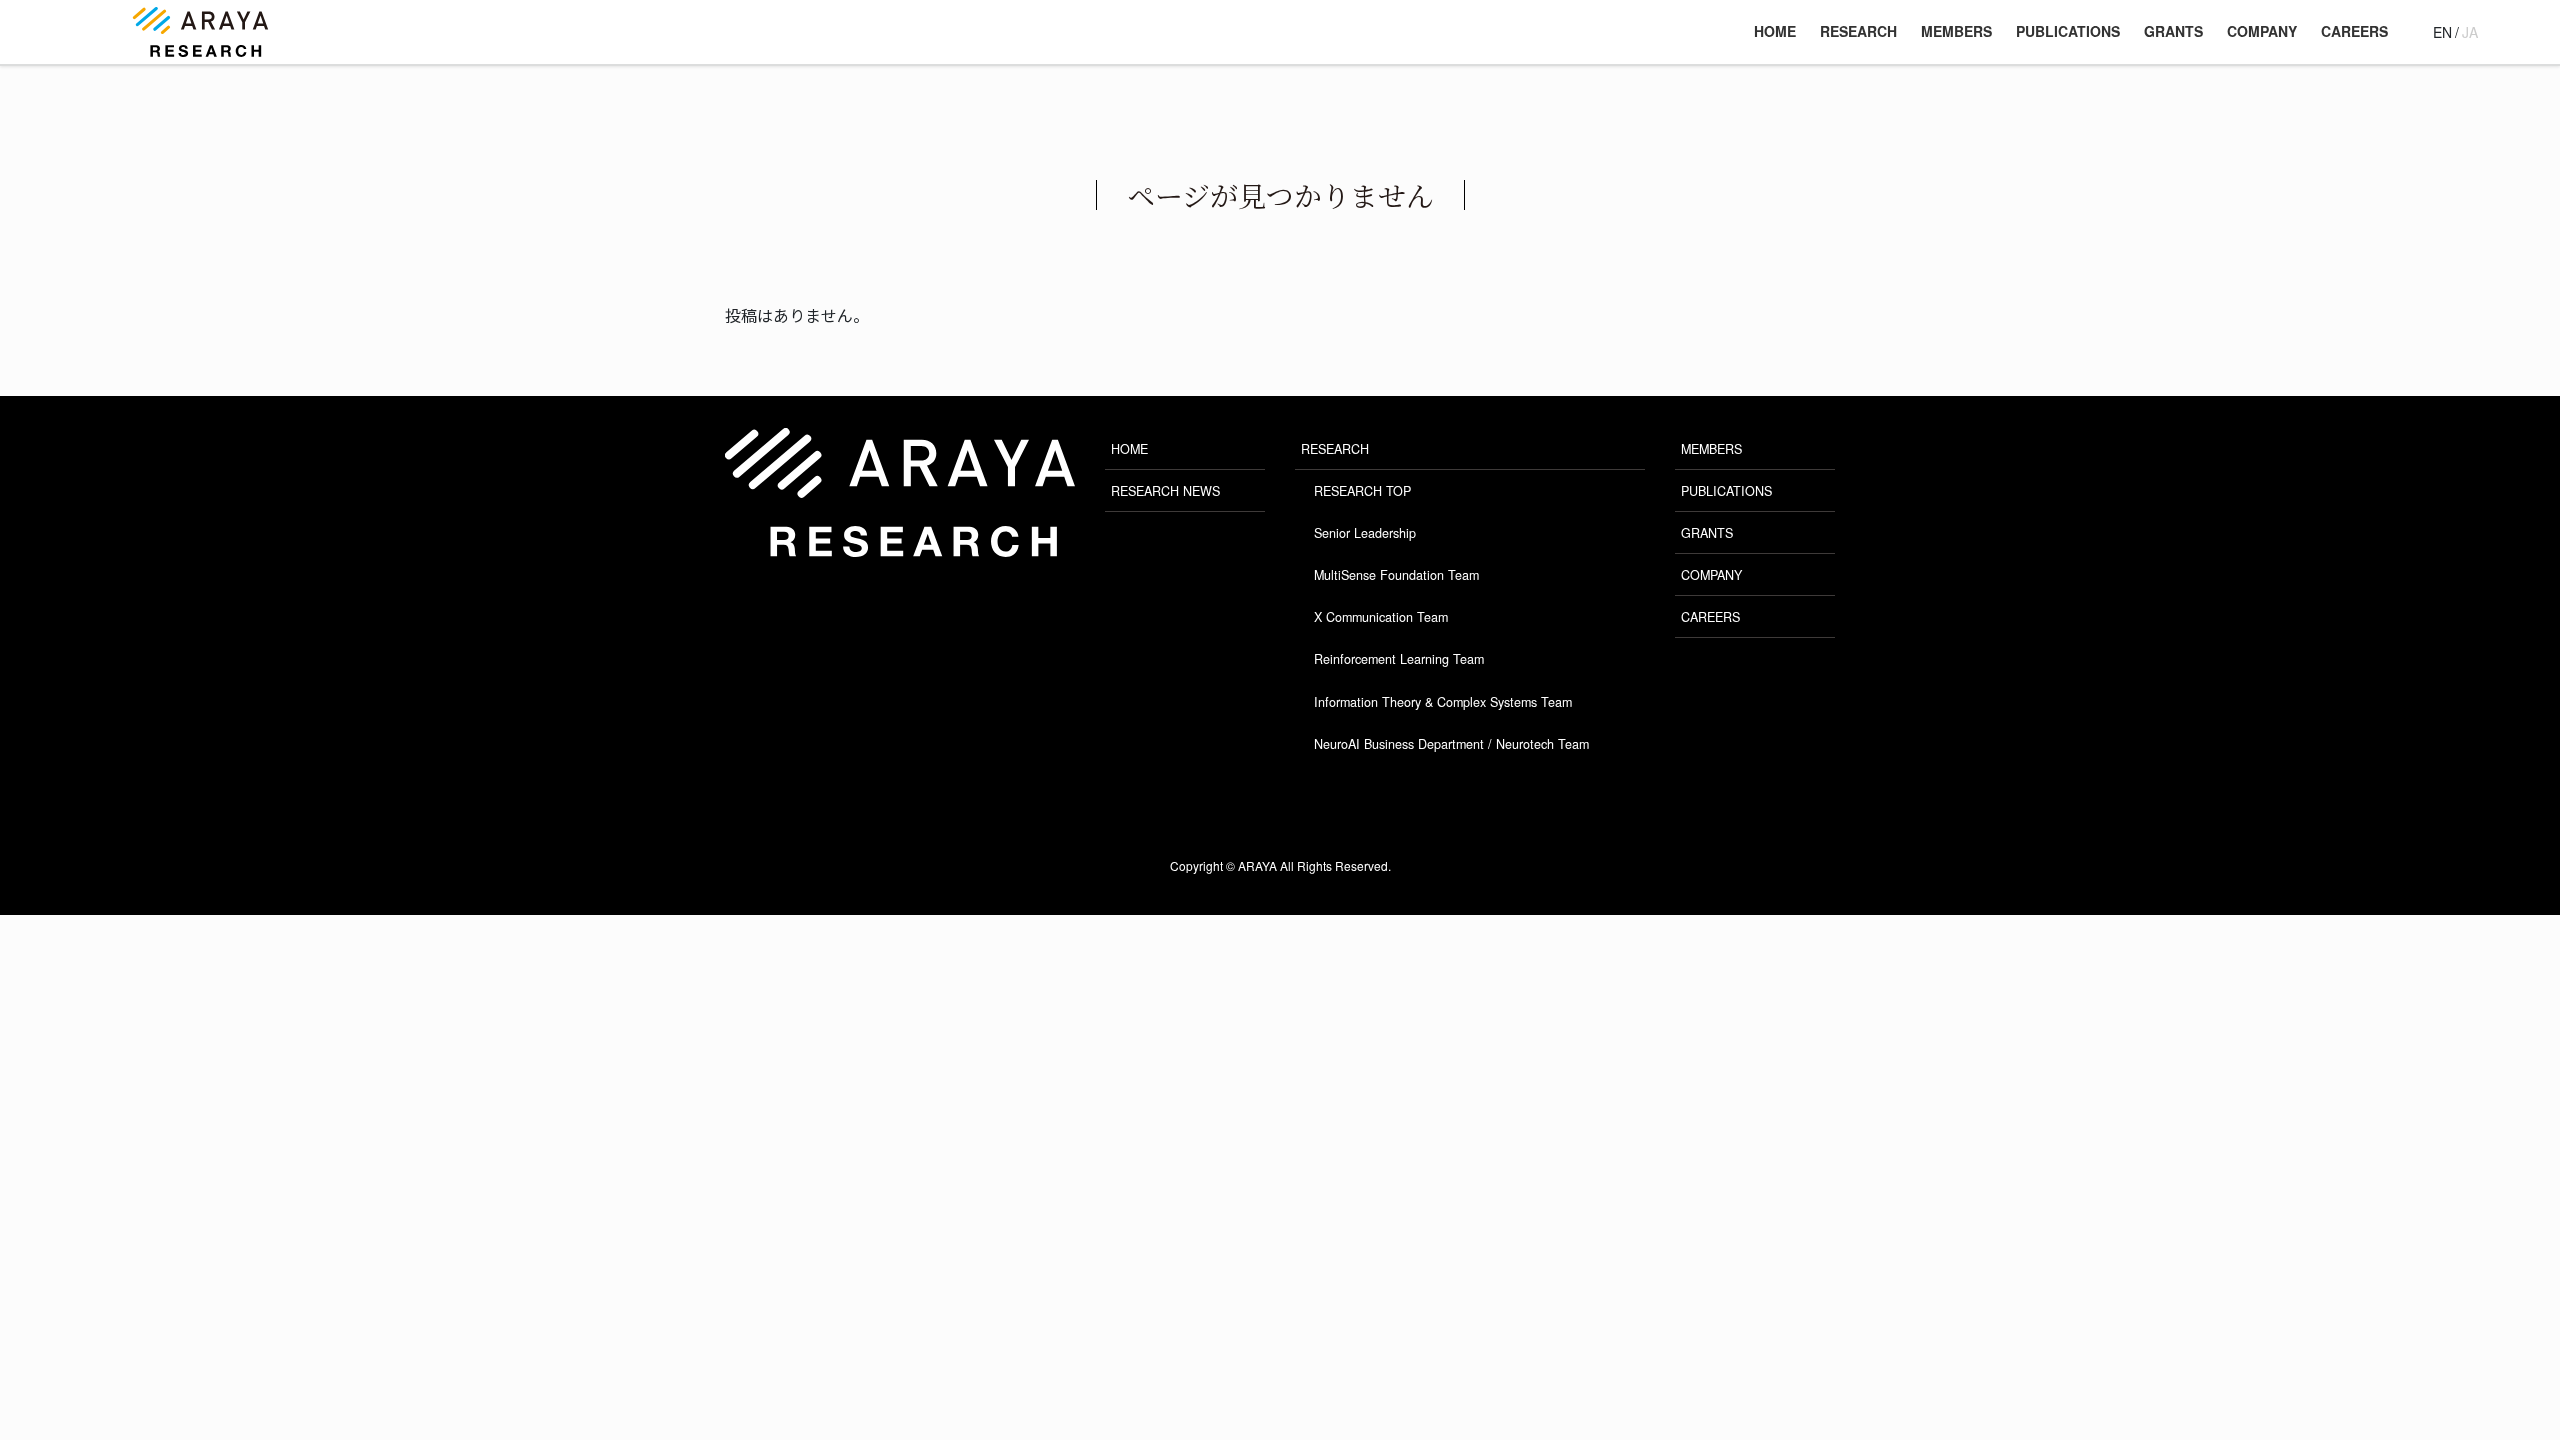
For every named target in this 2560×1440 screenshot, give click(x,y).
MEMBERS (1711, 449)
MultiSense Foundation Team (1396, 575)
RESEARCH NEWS (1165, 491)
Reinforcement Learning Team (1399, 659)
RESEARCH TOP (1362, 491)
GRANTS (1707, 533)
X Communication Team (1381, 617)
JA (2470, 32)
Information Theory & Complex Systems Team (1443, 702)
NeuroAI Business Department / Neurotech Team (1451, 744)
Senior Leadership (1365, 533)
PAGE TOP (2474, 1364)
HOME (1129, 449)
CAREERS (1710, 617)
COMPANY (1711, 575)
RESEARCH (1335, 449)
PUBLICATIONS (1726, 491)
